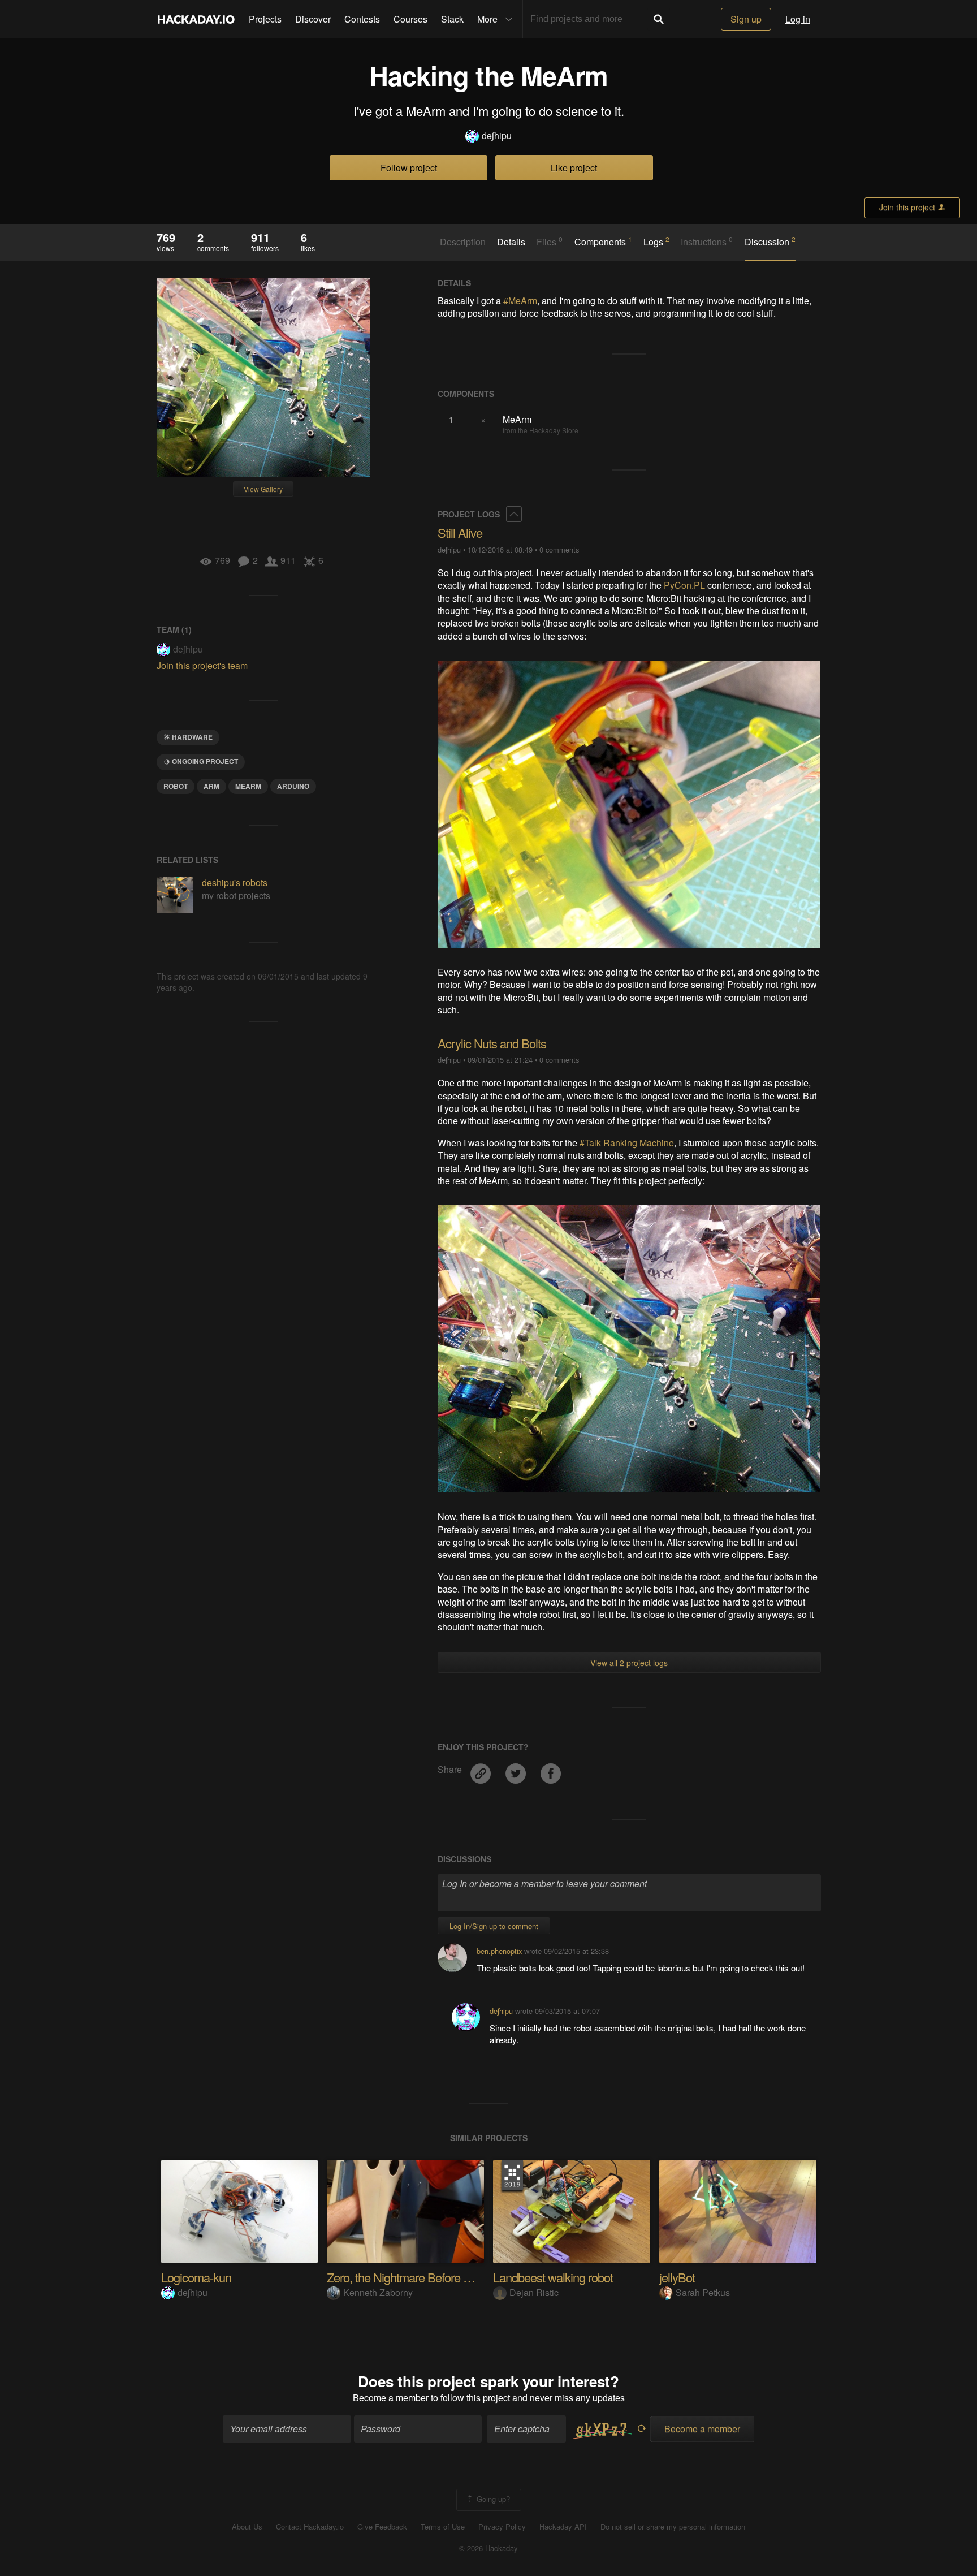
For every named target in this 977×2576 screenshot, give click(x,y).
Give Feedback (382, 2527)
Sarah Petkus (703, 2292)
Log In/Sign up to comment (494, 1926)
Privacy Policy (502, 2527)
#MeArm (520, 301)
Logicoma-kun (196, 2277)
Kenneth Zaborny (378, 2292)
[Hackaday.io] (196, 19)
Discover (313, 19)
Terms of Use (443, 2527)
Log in (798, 19)
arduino (293, 786)
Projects (265, 19)
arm (211, 786)
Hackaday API (563, 2527)
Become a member (391, 2398)
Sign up (746, 19)
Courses (410, 19)
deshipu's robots (235, 883)
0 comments (559, 549)
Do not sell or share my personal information (673, 2527)
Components (603, 241)
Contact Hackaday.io (310, 2527)
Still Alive (460, 532)
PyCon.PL (684, 585)
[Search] (659, 19)
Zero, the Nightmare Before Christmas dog (431, 2277)
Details (511, 242)
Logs (656, 241)
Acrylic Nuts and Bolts (492, 1043)
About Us (247, 2527)
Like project (574, 168)
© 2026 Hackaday (488, 2548)
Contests (362, 19)
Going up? (492, 2499)
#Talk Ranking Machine (627, 1143)
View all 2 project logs (629, 1663)
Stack (452, 19)
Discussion (770, 241)
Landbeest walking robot (553, 2277)
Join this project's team (202, 665)
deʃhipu (497, 136)
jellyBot (677, 2277)
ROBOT (176, 786)
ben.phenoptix (499, 1951)
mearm (248, 786)
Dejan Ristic (534, 2292)
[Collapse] (514, 514)
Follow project (409, 168)
